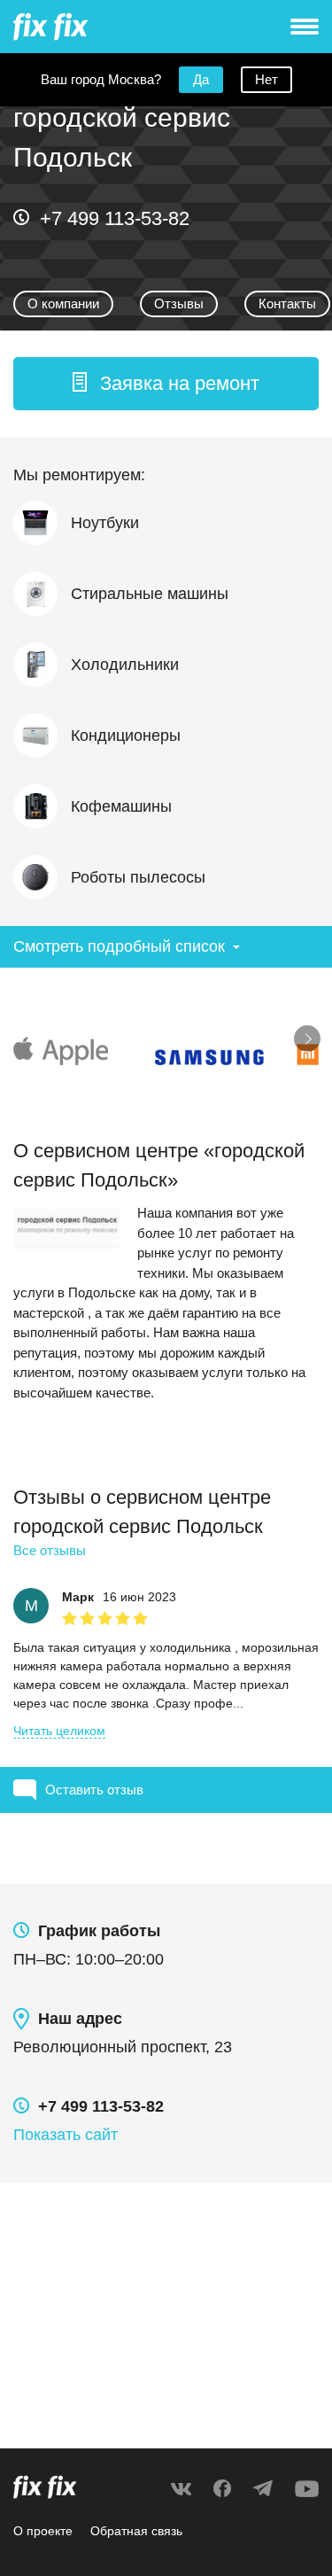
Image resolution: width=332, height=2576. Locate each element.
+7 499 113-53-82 (115, 218)
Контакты (287, 304)
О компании (63, 304)
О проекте (43, 2531)
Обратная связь (136, 2531)
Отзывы (179, 304)
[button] (166, 384)
